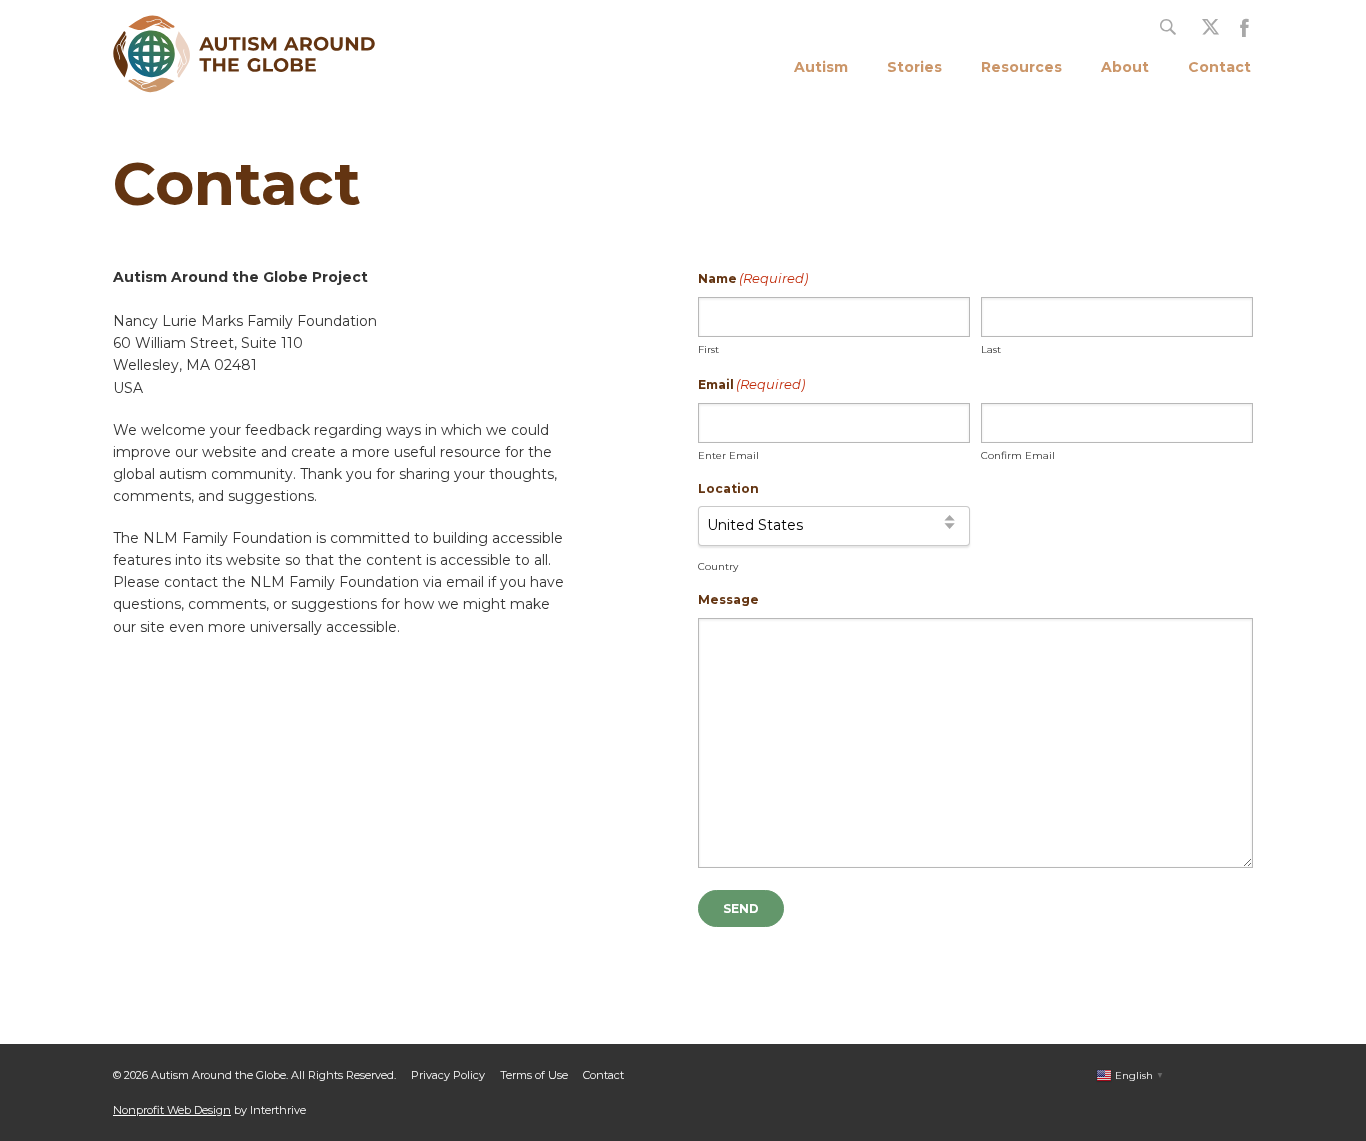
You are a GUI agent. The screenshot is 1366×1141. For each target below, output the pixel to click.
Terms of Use (534, 1075)
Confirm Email (1018, 455)
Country (718, 566)
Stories (914, 67)
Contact (1219, 67)
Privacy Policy (448, 1075)
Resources (1021, 67)
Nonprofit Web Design (172, 1110)
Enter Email (728, 455)
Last (991, 349)
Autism (821, 67)
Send (741, 908)
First (708, 349)
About (1125, 67)
